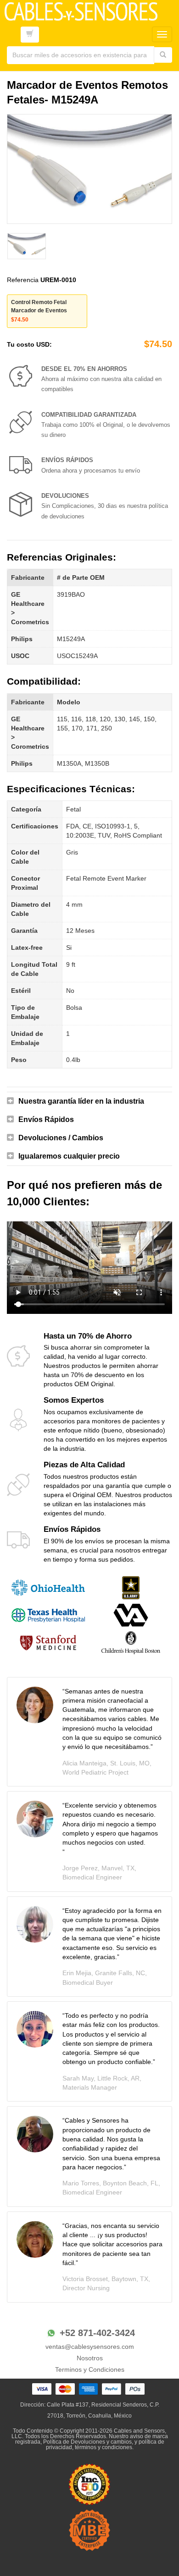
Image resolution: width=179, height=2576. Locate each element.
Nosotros (90, 2358)
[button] (89, 1101)
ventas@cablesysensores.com (90, 2347)
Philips (22, 639)
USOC (20, 656)
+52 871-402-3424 (97, 2333)
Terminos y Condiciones (90, 2369)
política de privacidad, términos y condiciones (105, 2445)
